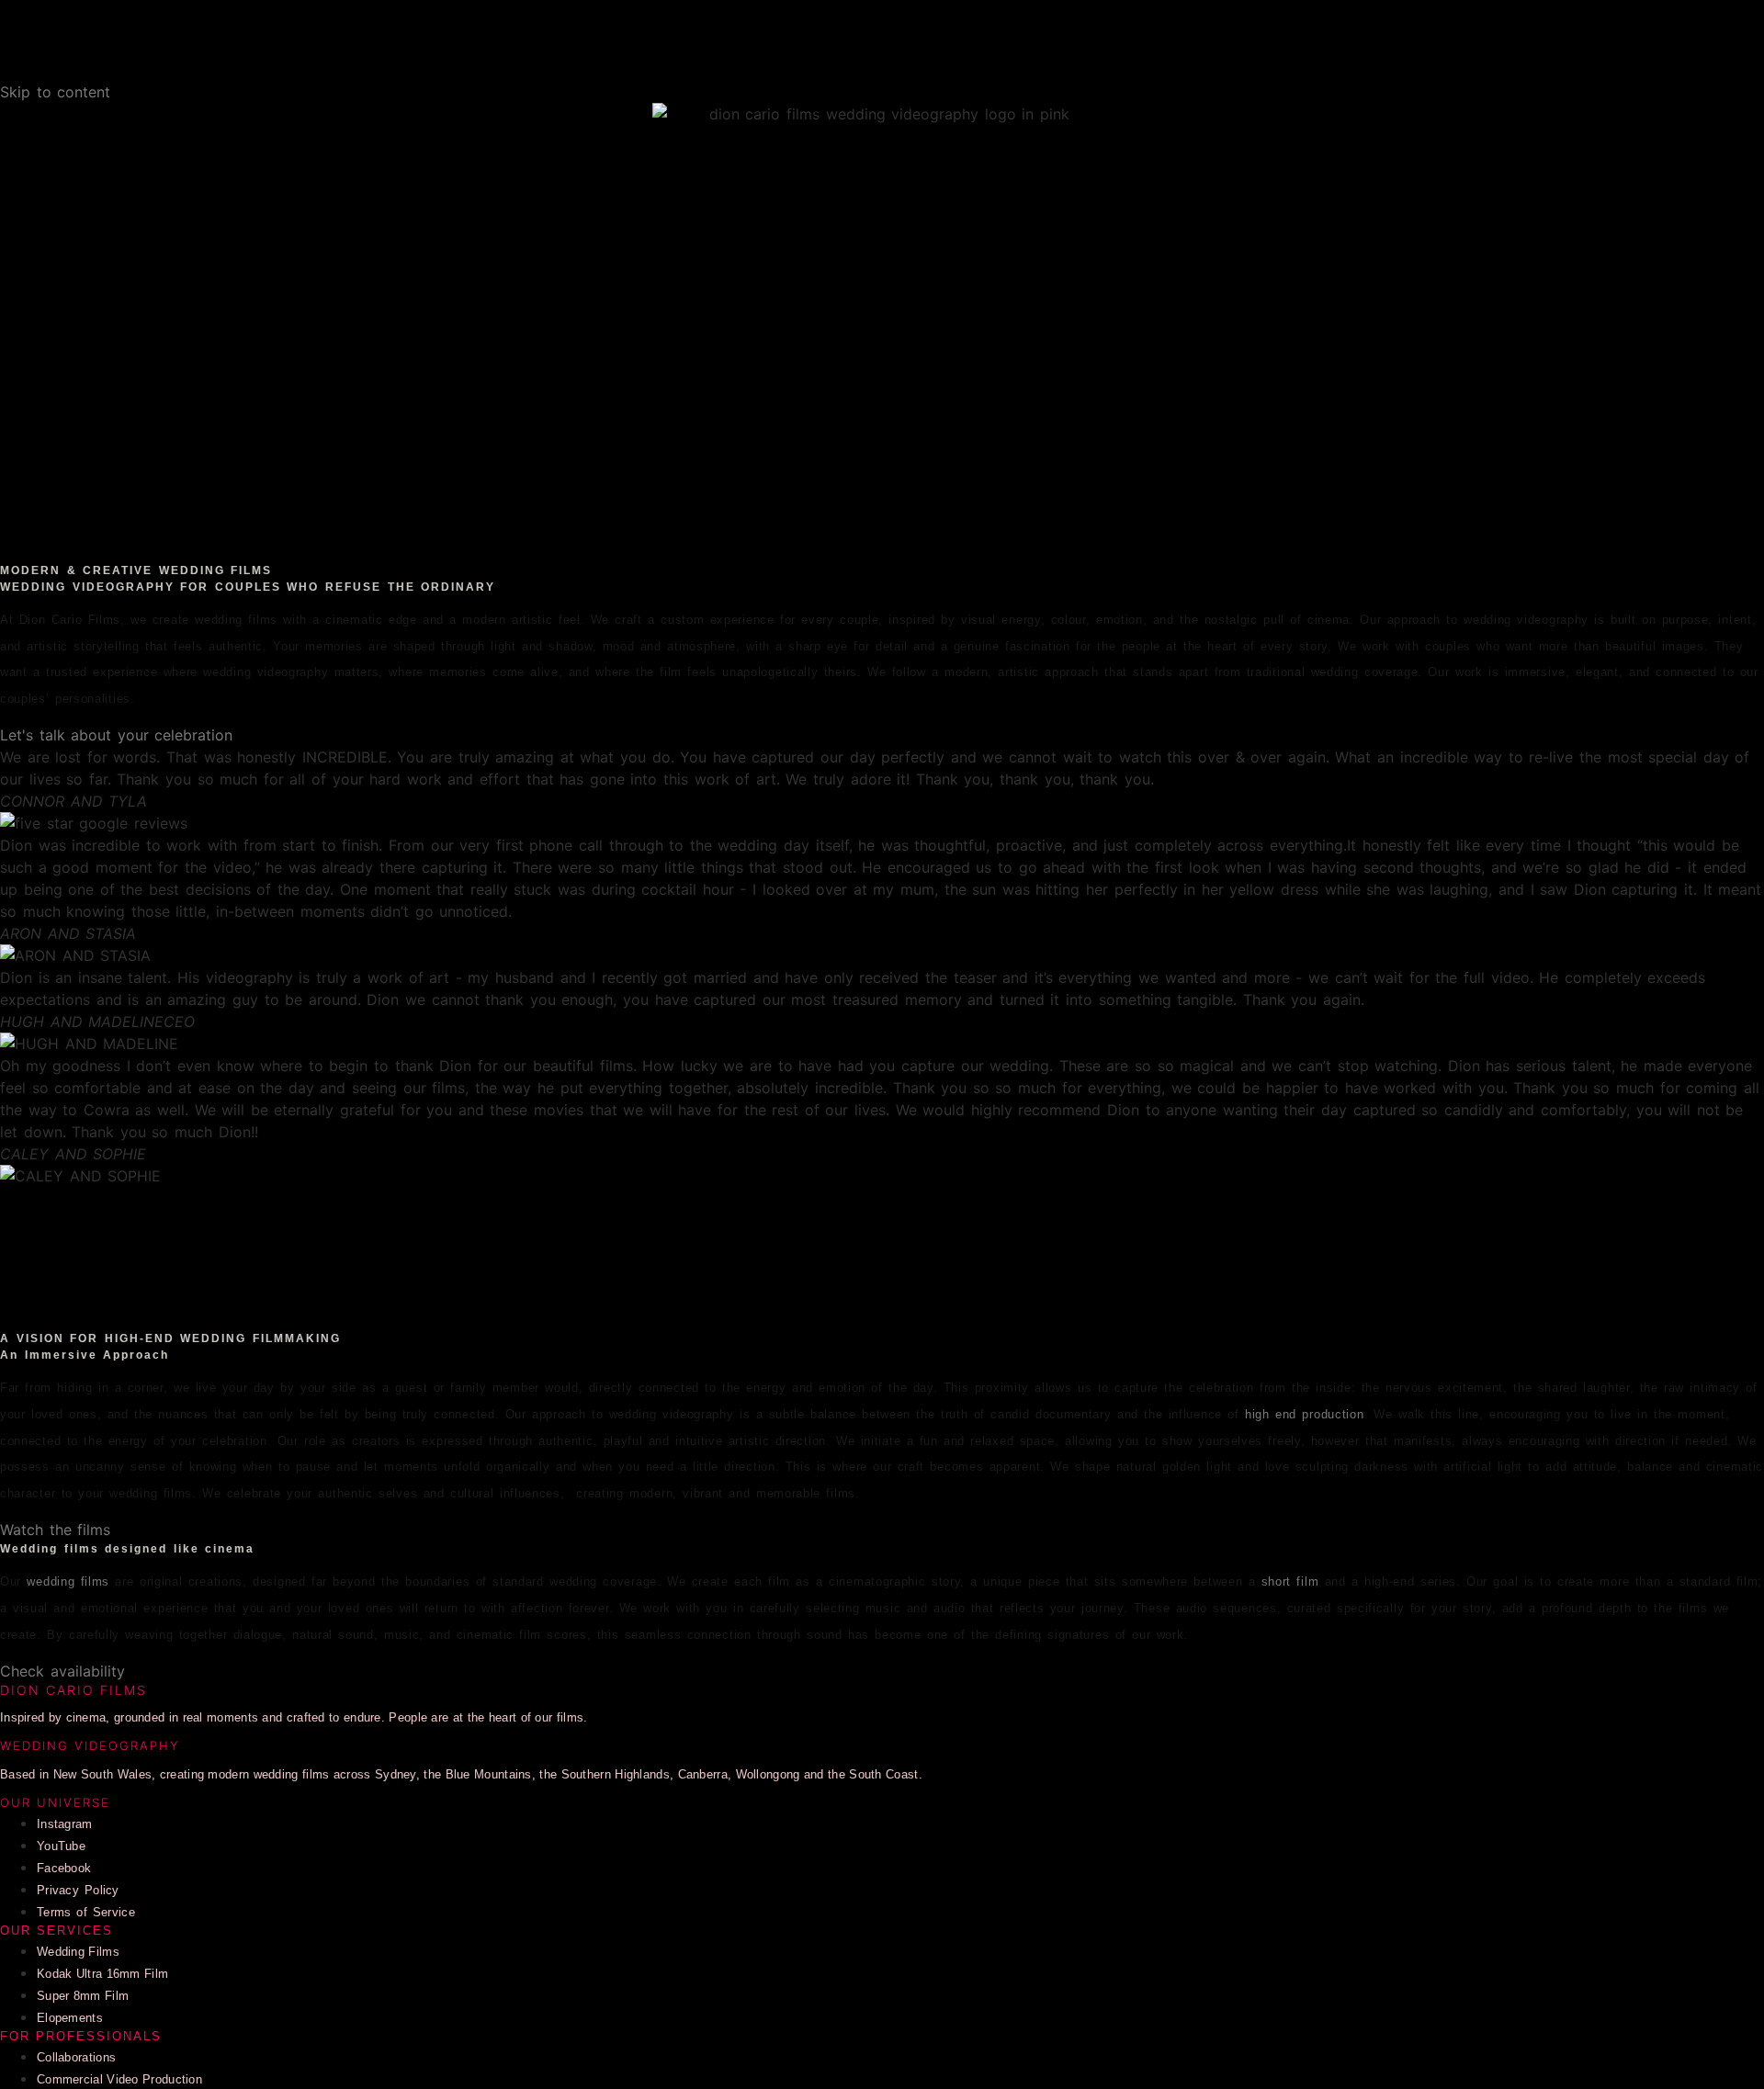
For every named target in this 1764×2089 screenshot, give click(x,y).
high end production (1305, 1414)
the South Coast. (875, 1774)
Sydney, (397, 1774)
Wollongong (768, 1774)
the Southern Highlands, (605, 1774)
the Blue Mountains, (480, 1774)
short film (1290, 1581)
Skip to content (55, 92)
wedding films (68, 1581)
